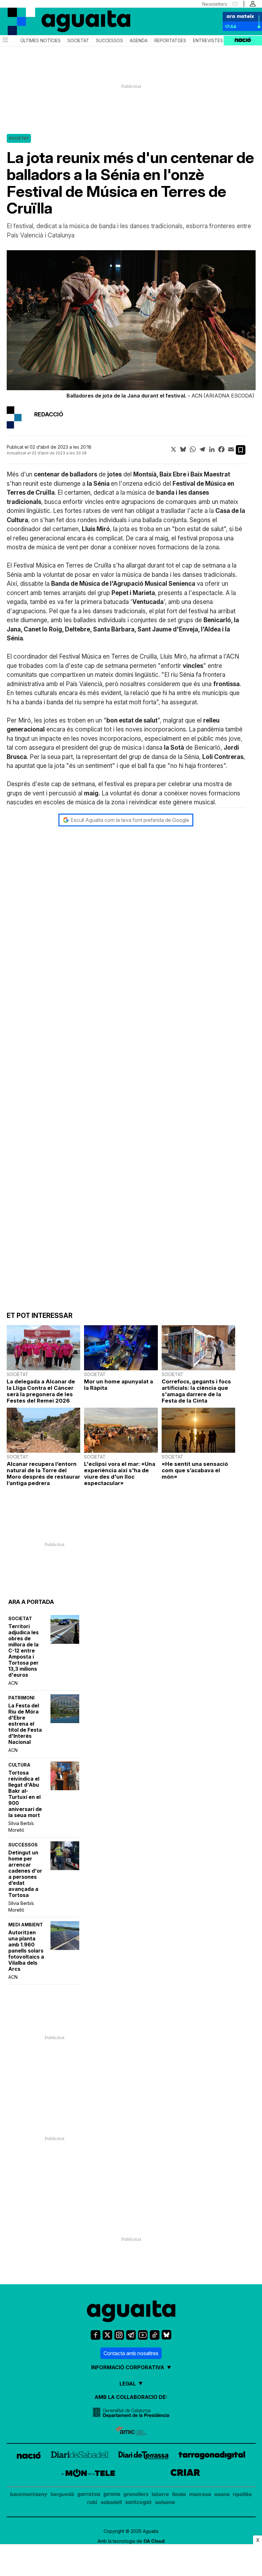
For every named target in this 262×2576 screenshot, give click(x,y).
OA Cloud (154, 2541)
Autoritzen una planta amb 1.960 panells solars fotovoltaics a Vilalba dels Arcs (26, 1951)
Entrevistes (208, 41)
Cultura (19, 1765)
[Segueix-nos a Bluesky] (166, 2335)
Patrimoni (21, 1698)
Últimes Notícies (41, 41)
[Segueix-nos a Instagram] (119, 2335)
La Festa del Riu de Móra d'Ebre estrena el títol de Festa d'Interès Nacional (25, 1724)
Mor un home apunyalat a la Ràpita (119, 1385)
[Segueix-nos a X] (107, 2335)
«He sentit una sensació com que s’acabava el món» (195, 1470)
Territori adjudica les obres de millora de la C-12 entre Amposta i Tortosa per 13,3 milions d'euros (23, 1651)
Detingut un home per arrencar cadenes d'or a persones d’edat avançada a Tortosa (25, 1874)
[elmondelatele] (88, 2474)
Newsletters (215, 4)
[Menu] (5, 41)
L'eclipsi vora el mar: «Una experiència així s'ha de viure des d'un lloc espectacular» (120, 1474)
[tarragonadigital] (212, 2456)
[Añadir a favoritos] (241, 450)
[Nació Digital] (32, 16)
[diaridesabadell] (80, 2456)
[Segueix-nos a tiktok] (155, 2335)
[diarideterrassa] (144, 2456)
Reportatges (170, 41)
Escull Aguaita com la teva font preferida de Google (130, 820)
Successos (109, 41)
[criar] (185, 2474)
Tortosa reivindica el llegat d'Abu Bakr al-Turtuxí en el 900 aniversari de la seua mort (25, 1794)
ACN (13, 1683)
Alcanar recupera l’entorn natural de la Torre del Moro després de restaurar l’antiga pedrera (43, 1474)
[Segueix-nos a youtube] (143, 2335)
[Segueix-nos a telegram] (131, 2335)
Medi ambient (26, 1925)
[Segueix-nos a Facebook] (96, 2335)
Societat (78, 41)
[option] (131, 326)
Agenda (139, 41)
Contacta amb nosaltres (131, 2353)
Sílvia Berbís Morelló (21, 1827)
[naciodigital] (29, 2456)
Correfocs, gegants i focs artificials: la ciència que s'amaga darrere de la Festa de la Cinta (196, 1391)
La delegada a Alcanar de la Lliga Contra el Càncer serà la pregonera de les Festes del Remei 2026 (41, 1391)
